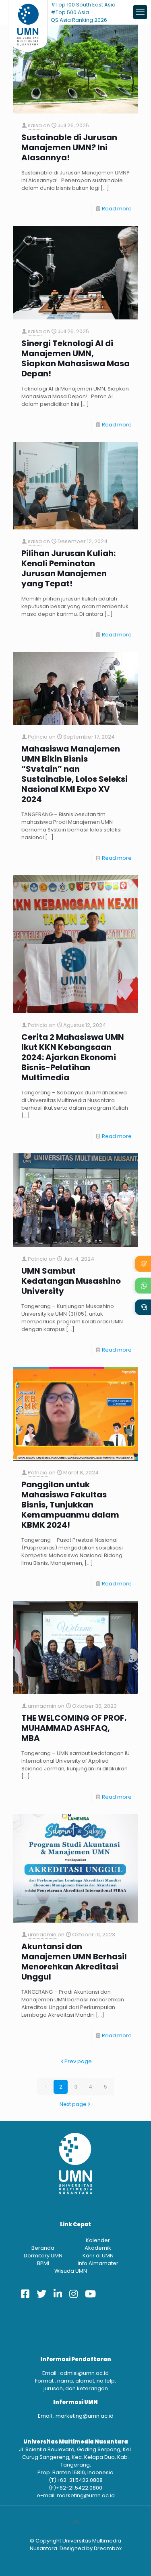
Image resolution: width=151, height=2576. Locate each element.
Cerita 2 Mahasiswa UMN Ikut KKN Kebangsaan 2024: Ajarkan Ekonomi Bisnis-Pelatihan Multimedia (73, 1057)
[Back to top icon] (76, 2522)
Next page (73, 2104)
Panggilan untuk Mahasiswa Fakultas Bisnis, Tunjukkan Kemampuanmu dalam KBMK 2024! (70, 1505)
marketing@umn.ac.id (85, 2416)
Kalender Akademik (98, 2244)
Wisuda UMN (71, 2271)
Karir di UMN (98, 2256)
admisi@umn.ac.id (84, 2373)
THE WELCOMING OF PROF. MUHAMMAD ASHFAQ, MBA (74, 1728)
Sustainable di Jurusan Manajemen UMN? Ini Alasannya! (69, 148)
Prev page (78, 2061)
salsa (35, 125)
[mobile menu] (140, 12)
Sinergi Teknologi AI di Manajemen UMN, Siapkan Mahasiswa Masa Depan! (75, 359)
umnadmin (42, 1706)
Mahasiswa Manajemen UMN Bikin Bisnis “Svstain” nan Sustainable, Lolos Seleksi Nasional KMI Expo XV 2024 (74, 774)
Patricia (38, 737)
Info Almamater (98, 2263)
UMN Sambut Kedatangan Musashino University (71, 1281)
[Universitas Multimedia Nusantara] (28, 12)
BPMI (43, 2263)
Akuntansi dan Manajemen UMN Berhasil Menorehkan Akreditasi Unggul (74, 1962)
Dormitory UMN (43, 2256)
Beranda (43, 2248)
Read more (117, 209)
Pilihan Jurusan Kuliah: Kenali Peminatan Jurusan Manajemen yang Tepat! (68, 569)
